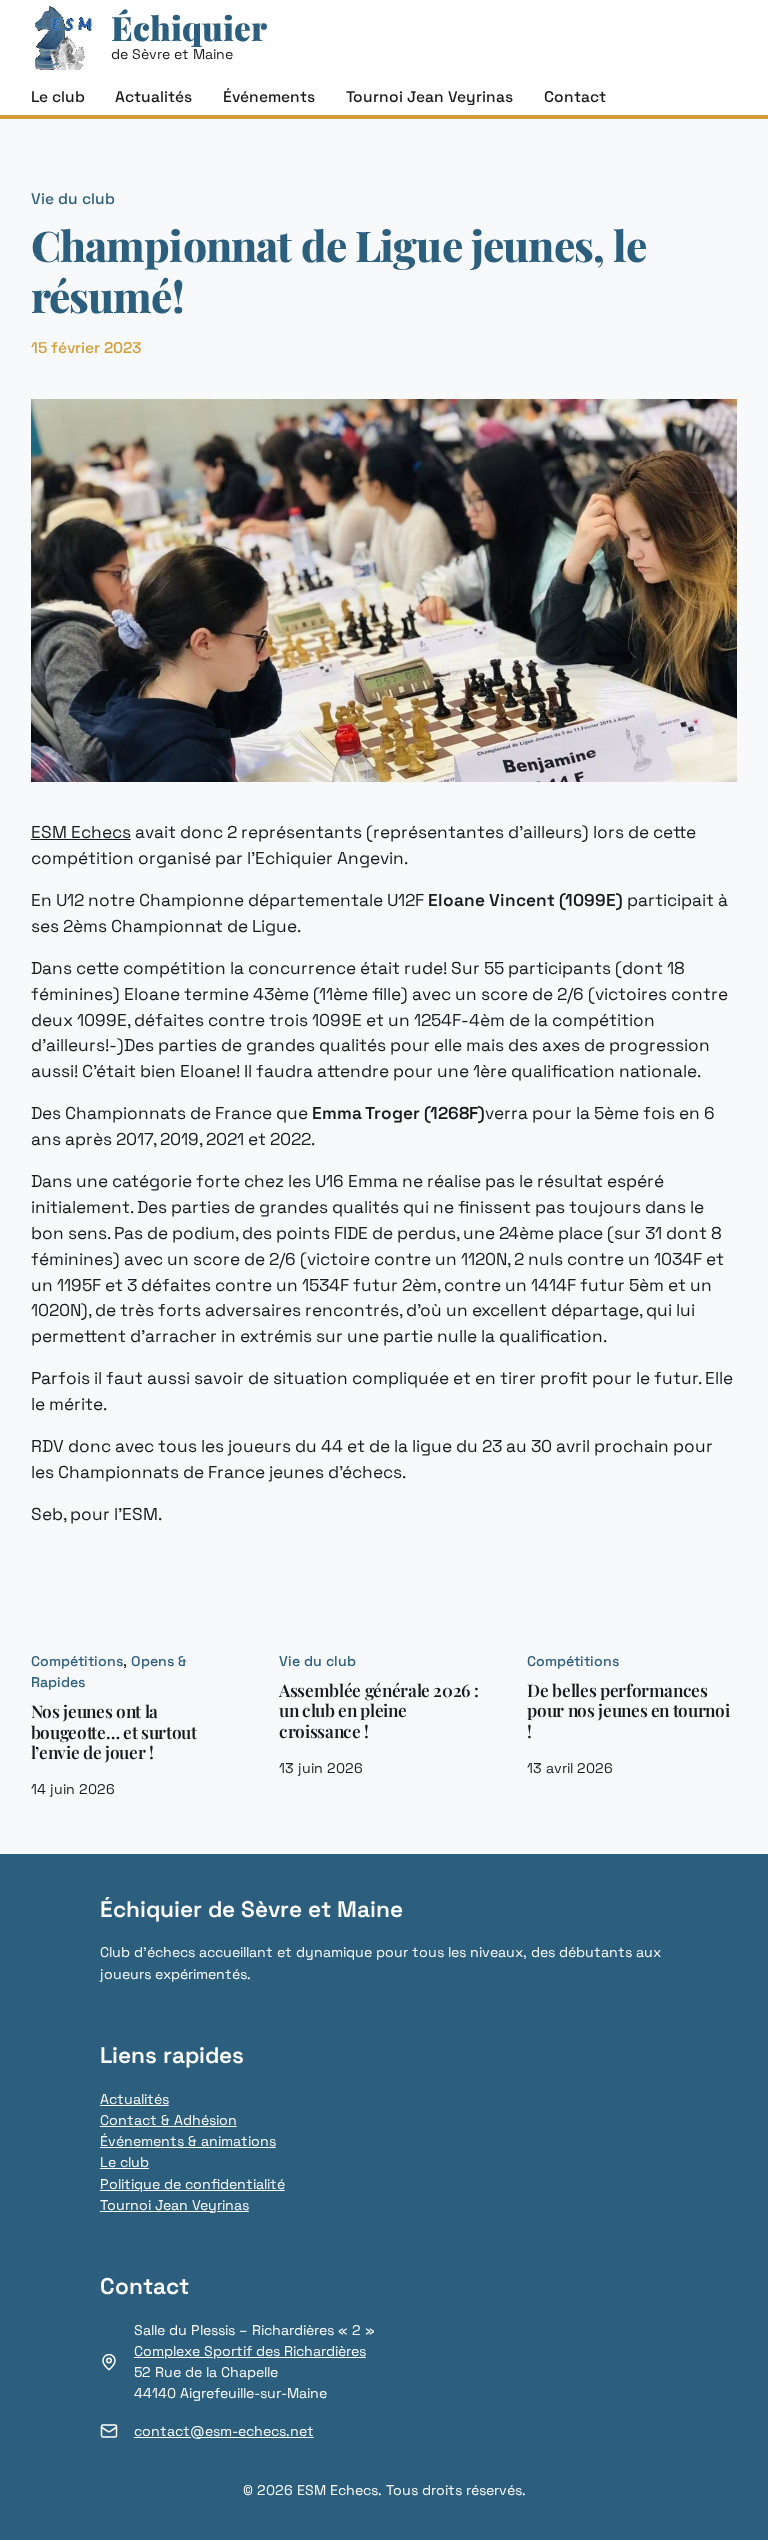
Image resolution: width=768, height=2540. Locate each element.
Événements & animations (188, 2141)
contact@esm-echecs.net (224, 2431)
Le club (124, 2162)
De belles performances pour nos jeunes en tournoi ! (628, 1711)
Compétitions (77, 1661)
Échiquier (189, 27)
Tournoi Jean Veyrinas (174, 2205)
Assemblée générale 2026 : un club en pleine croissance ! (378, 1711)
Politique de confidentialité (192, 2184)
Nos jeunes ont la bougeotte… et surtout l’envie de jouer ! (114, 1732)
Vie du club (73, 199)
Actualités (134, 2099)
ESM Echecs (81, 832)
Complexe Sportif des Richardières (250, 2351)
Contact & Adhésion (168, 2120)
